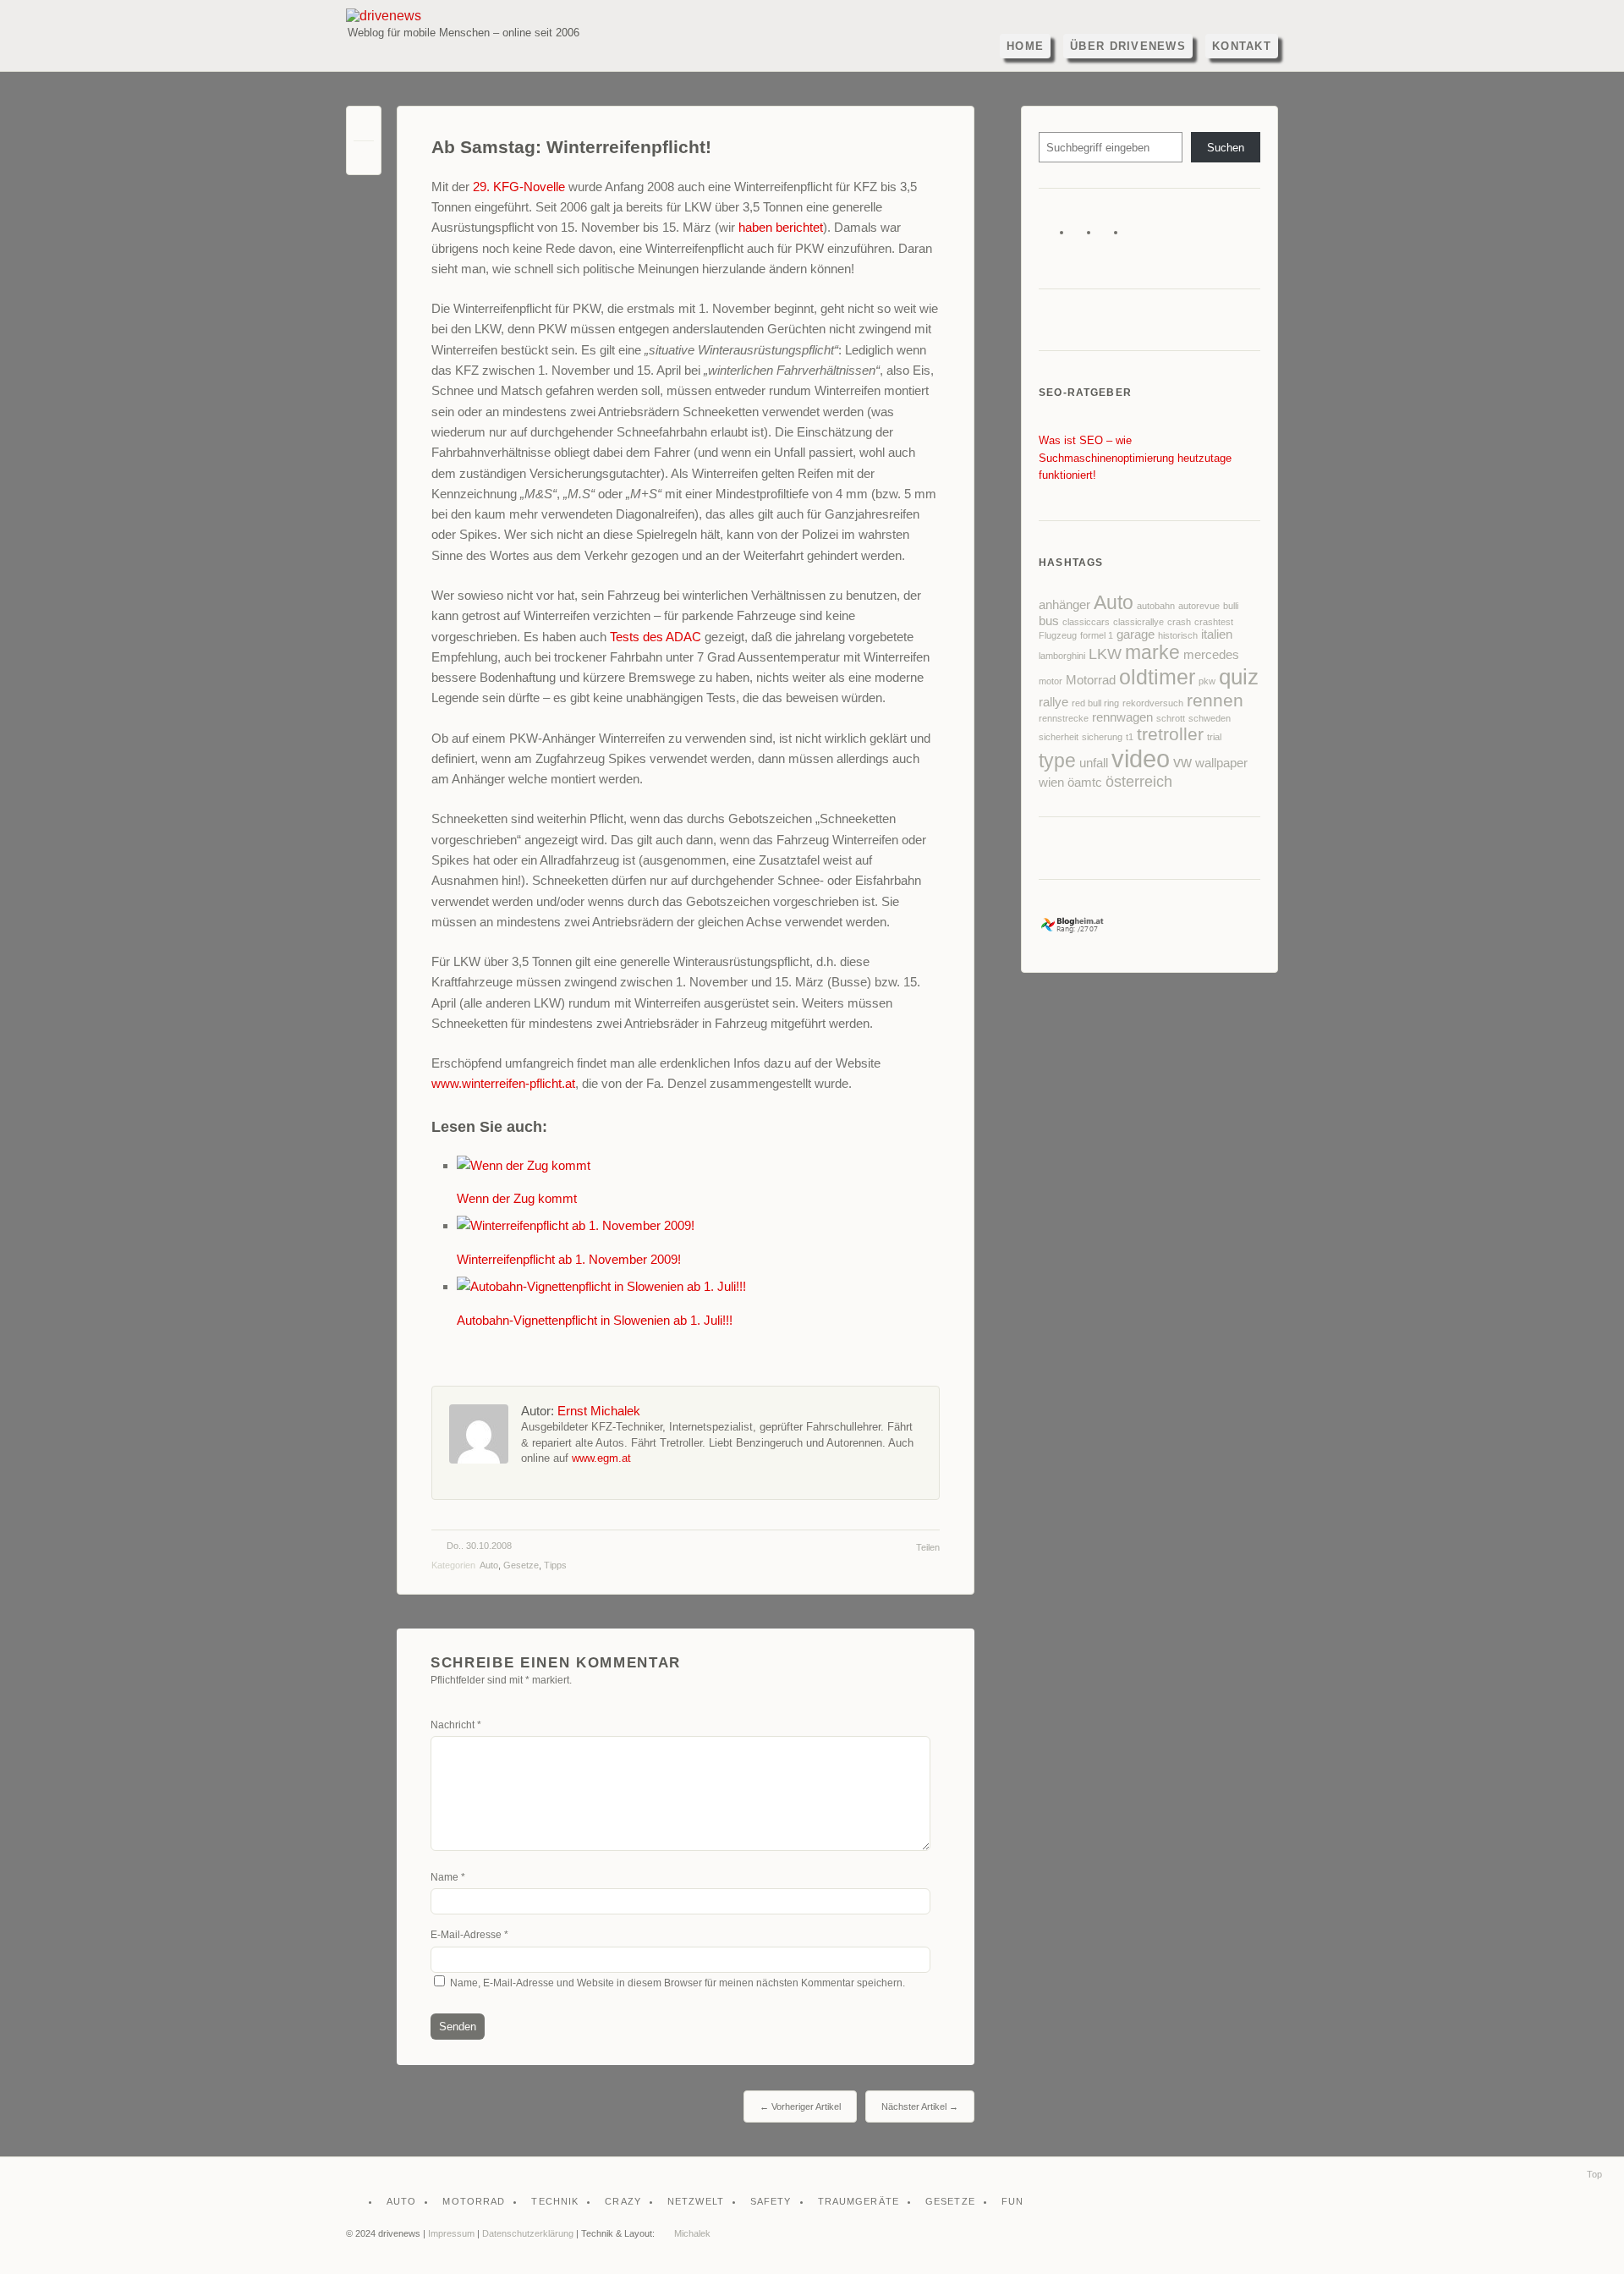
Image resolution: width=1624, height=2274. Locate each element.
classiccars (1086, 622)
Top (1594, 2174)
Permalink (364, 127)
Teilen (928, 1547)
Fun (1012, 2201)
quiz (1239, 677)
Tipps (555, 1565)
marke (1152, 652)
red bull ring (1095, 703)
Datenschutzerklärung (528, 2233)
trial (1214, 737)
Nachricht (456, 1725)
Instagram (1137, 236)
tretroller (1170, 734)
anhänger (1064, 605)
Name (448, 1877)
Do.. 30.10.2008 (479, 1546)
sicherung (1102, 737)
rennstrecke (1064, 718)
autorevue (1199, 606)
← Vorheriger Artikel (800, 2106)
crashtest (1214, 622)
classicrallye (1138, 622)
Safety (771, 2201)
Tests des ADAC (656, 637)
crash (1179, 622)
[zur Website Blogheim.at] (1087, 929)
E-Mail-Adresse (469, 1935)
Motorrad (1091, 680)
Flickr (1110, 236)
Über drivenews (1128, 46)
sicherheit (1059, 737)
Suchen (1226, 148)
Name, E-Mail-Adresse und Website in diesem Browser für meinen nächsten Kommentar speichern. (678, 1983)
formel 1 (1097, 635)
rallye (1053, 702)
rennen (1215, 700)
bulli (1231, 606)
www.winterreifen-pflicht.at (503, 1083)
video (1141, 758)
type (1057, 761)
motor (1051, 681)
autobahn (1156, 606)
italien (1217, 634)
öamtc (1085, 783)
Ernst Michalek (599, 1411)
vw (1182, 762)
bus (1049, 621)
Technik (555, 2201)
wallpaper (1221, 763)
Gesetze (521, 1565)
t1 (1130, 737)
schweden (1210, 718)
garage (1136, 634)
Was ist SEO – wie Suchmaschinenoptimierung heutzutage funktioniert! (1135, 458)
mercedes (1211, 655)
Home (1025, 46)
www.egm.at (601, 1458)
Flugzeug (1058, 635)
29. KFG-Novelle (519, 187)
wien (1051, 783)
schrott (1171, 718)
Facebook (1083, 236)
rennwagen (1122, 717)
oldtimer (1157, 677)
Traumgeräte (859, 2201)
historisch (1178, 635)
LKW (1105, 654)
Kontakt (1242, 46)
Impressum (451, 2233)
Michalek (692, 2233)
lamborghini (1062, 656)
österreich (1139, 782)
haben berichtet (781, 227)
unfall (1094, 763)
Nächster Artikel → (920, 2106)
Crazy (623, 2201)
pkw (1207, 681)
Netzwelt (696, 2201)
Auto (489, 1565)
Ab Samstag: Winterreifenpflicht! (571, 147)
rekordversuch (1153, 703)
